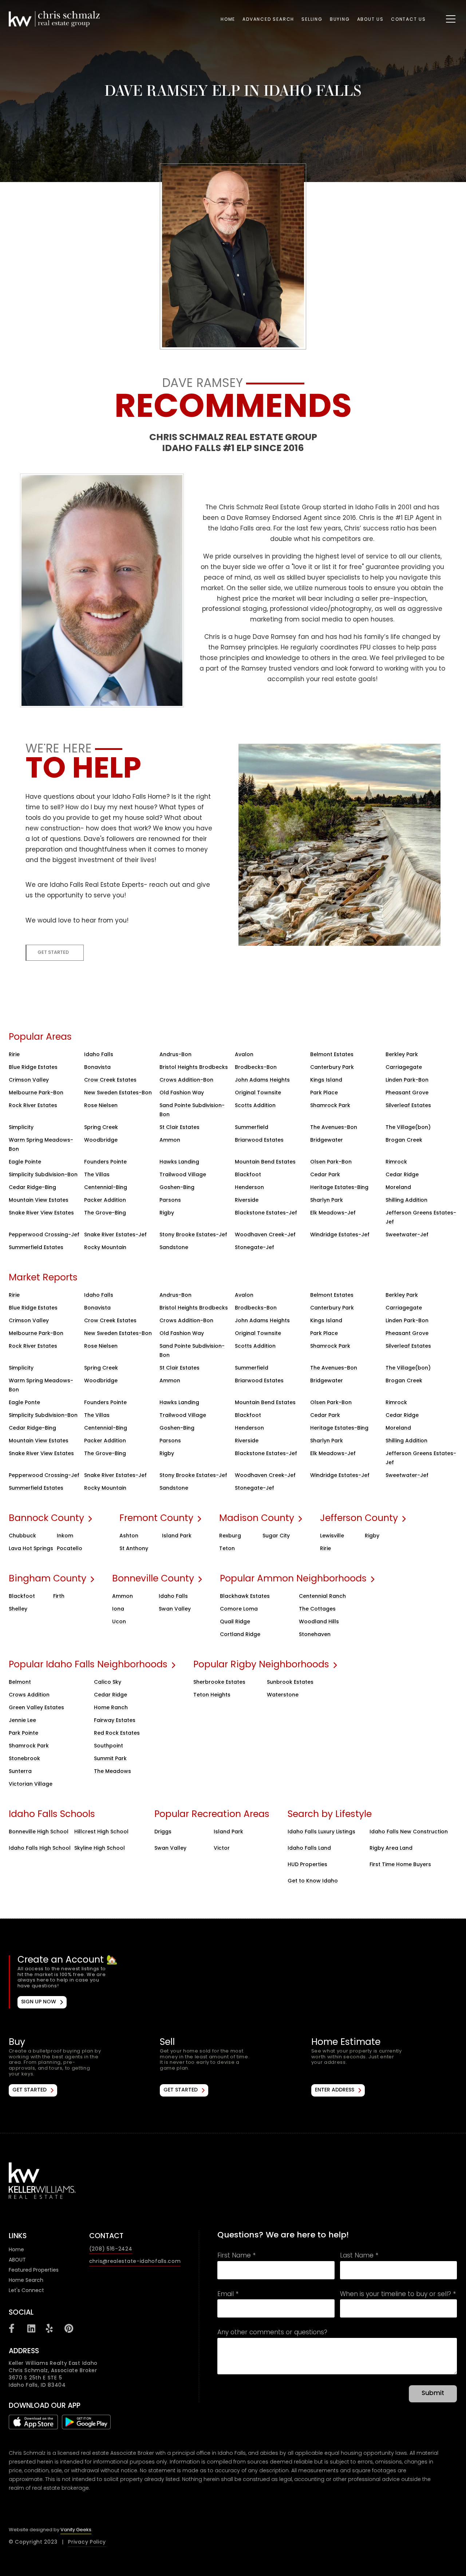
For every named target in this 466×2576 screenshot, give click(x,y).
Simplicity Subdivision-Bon (43, 1175)
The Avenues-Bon (334, 1128)
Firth (59, 1597)
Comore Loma (239, 1609)
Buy (82, 2067)
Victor (222, 1848)
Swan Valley (175, 1609)
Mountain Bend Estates (265, 1162)
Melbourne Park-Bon (36, 1093)
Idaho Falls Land (309, 1848)
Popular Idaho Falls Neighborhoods (88, 1665)
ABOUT (17, 2260)
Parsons (170, 1200)
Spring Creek (101, 1128)
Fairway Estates (115, 1721)
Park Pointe (23, 1733)
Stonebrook (24, 1759)
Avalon (244, 1055)
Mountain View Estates (39, 1200)
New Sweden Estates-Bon (118, 1093)
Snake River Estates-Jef (115, 1235)
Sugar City (276, 1536)
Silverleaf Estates (408, 1106)
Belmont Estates (332, 1055)
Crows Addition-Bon (186, 1080)
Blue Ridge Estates (33, 1068)
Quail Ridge (235, 1622)
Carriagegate (404, 1068)
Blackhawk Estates (245, 1597)
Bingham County (48, 1579)
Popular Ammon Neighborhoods (293, 1579)
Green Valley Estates (36, 1708)
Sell (233, 2067)
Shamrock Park (330, 1106)
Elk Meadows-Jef (333, 1213)
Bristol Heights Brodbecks (194, 1068)
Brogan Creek (404, 1140)
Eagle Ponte (24, 1403)
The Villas (97, 1175)
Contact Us (408, 20)
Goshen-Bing (177, 1188)
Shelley (18, 1609)
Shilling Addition (406, 1200)
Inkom (65, 1536)
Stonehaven (315, 1635)
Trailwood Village (183, 1175)
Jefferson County (359, 1519)
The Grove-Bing (105, 1213)
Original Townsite (258, 1093)
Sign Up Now (39, 2002)
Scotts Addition (255, 1106)
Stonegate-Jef (254, 1248)
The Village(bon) (408, 1128)
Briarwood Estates (259, 1140)
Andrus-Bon (175, 1055)
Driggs (163, 1832)
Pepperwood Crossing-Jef (44, 1235)
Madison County (257, 1519)
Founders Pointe (105, 1162)
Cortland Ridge (240, 1635)
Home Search (26, 2281)
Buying (340, 20)
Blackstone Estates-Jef (266, 1213)
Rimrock (396, 1162)
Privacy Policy (87, 2542)
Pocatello (70, 1549)
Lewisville (332, 1536)
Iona (118, 1609)
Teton (227, 1549)
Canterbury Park (332, 1068)
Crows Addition (29, 1695)
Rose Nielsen (101, 1106)
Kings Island (326, 1080)
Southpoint (108, 1746)
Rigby (167, 1213)
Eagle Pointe (25, 1162)
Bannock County (46, 1519)
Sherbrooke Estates (219, 1682)
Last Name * (359, 2256)
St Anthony (134, 1549)
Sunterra (20, 1772)
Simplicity (21, 1128)
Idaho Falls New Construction (409, 1832)
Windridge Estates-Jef (340, 1235)
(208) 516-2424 (111, 2249)
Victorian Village (31, 1784)
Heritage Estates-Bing (339, 1188)
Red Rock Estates (117, 1733)
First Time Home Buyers (400, 1865)
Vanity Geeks (76, 2530)
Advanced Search (268, 20)
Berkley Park (402, 1055)
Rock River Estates (33, 1106)
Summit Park (110, 1759)
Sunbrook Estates (290, 1682)
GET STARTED (53, 953)
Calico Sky (108, 1682)
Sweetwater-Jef (407, 1235)
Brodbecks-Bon (256, 1068)
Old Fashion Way (182, 1093)
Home (228, 20)
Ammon (170, 1140)
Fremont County (156, 1519)
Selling (312, 20)
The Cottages (317, 1609)
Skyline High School (100, 1848)
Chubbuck (22, 1536)
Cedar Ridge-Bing (32, 1188)
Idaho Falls (99, 1055)
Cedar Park (325, 1175)
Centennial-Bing (106, 1188)
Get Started (29, 2090)
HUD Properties (307, 1865)
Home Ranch (111, 1708)
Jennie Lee (22, 1721)
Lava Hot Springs (31, 1549)
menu (443, 17)
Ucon (119, 1622)
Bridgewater (327, 1140)
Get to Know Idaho (313, 1881)
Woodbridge (101, 1140)
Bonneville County (153, 1579)
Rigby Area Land (391, 1848)
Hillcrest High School (101, 1832)
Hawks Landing (179, 1162)
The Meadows (112, 1772)
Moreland (398, 1188)
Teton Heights (212, 1695)
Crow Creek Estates (110, 1080)
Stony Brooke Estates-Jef (193, 1235)
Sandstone (174, 1248)
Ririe (14, 1055)
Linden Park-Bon (407, 1080)
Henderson (249, 1188)
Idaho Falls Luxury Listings (321, 1832)
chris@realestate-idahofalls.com (135, 2262)
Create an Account (234, 1982)
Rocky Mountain (105, 1248)
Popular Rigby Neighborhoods (261, 1665)
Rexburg (230, 1536)
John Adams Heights (262, 1080)
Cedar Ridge (402, 1175)
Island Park (177, 1536)
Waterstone (283, 1695)
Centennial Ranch (322, 1597)
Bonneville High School (39, 1832)
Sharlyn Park (327, 1200)
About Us (370, 20)
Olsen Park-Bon (331, 1162)
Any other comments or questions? (272, 2333)
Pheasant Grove (407, 1093)
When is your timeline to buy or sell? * (398, 2295)
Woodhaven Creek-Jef (265, 1235)
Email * (228, 2295)
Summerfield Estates (36, 1248)
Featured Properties (34, 2270)
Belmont (20, 1682)
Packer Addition (105, 1200)
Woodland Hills (319, 1622)
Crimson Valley (29, 1080)
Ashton (129, 1536)
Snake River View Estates (41, 1213)
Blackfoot (248, 1175)
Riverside (247, 1200)
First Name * (236, 2256)
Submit (433, 2394)
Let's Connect (26, 2291)
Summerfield (252, 1128)
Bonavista (97, 1068)
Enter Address (335, 2090)
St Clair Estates (179, 1128)
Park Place (324, 1093)
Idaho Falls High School (40, 1848)
